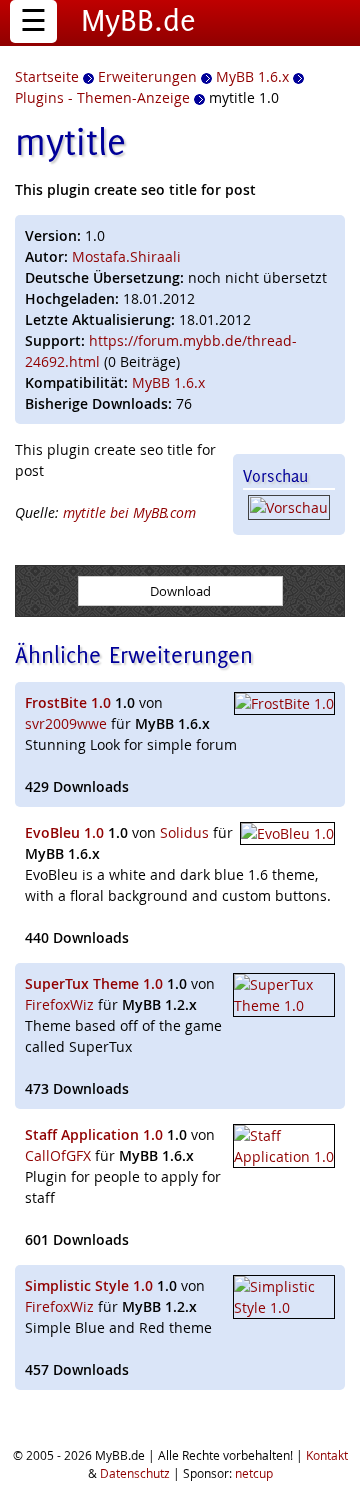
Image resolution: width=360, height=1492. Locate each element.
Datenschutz (135, 1473)
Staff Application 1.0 (94, 1134)
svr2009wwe (66, 723)
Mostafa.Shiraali (126, 256)
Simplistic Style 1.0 (89, 1285)
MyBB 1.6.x (168, 382)
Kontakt (327, 1455)
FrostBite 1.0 (68, 702)
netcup (254, 1473)
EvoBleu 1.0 (64, 832)
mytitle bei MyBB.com (129, 512)
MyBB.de (138, 20)
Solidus (184, 832)
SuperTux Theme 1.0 (94, 983)
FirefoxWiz (59, 1004)
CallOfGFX (58, 1155)
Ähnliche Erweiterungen (134, 654)
